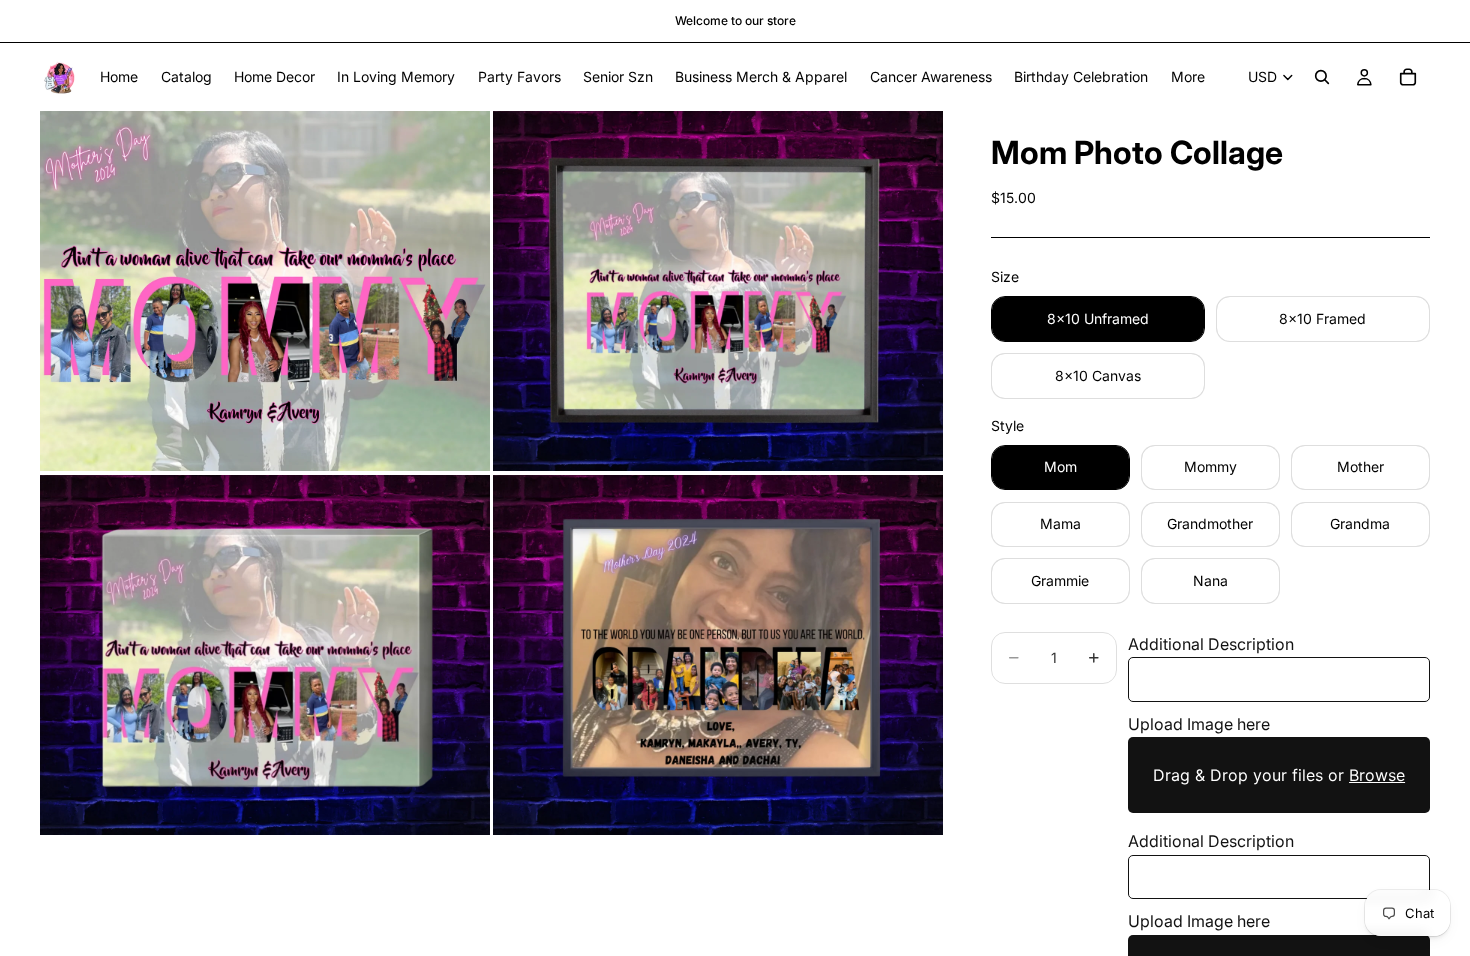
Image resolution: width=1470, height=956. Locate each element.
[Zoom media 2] (718, 291)
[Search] (1322, 77)
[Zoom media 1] (265, 291)
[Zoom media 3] (265, 655)
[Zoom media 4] (718, 655)
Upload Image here (1199, 724)
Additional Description (1211, 644)
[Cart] (1408, 77)
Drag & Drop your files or (1279, 775)
